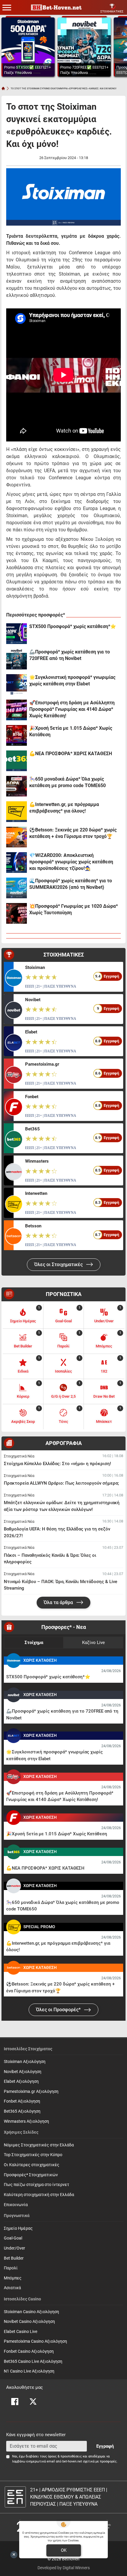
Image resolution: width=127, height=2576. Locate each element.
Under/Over (14, 2248)
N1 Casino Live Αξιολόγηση (29, 2371)
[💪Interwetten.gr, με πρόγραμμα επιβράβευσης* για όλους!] (17, 812)
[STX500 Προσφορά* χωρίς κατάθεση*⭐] (17, 634)
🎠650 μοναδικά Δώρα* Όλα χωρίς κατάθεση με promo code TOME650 (67, 782)
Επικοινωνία (16, 2205)
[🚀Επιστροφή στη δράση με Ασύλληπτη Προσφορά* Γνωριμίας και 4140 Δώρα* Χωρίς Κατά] (17, 710)
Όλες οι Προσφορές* (59, 2010)
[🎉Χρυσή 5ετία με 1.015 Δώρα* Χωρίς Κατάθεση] (17, 735)
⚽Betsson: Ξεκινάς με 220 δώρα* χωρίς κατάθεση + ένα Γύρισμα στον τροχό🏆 (73, 833)
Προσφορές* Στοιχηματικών (31, 2175)
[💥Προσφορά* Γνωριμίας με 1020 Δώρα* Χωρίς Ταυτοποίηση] (17, 913)
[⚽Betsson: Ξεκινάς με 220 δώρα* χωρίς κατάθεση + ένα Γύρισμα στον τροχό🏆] (17, 837)
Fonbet (32, 1097)
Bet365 (32, 1129)
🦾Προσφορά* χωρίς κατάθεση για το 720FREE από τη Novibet (70, 655)
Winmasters (37, 1161)
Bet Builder (14, 2258)
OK (64, 2550)
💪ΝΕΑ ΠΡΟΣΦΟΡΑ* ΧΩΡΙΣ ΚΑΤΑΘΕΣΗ (71, 754)
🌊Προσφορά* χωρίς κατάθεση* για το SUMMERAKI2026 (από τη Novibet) (71, 884)
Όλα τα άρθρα (59, 1602)
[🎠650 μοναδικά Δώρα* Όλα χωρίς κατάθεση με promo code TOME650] (17, 786)
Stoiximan (35, 967)
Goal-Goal (13, 2238)
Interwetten (36, 1193)
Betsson (33, 1226)
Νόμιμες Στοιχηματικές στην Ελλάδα (39, 2145)
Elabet (31, 1032)
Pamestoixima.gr (42, 1064)
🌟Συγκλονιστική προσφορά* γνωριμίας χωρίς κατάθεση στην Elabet (72, 681)
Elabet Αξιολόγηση (21, 2081)
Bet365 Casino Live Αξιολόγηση (33, 2361)
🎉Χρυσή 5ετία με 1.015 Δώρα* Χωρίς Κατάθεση (71, 731)
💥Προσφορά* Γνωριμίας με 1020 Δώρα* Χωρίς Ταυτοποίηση (74, 909)
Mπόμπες (13, 2278)
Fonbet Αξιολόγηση (22, 2101)
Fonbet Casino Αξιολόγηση (29, 2351)
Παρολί (11, 2268)
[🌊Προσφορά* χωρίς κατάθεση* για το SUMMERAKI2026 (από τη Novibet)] (17, 888)
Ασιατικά (12, 2288)
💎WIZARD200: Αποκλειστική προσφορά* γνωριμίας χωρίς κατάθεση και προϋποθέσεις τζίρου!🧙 (71, 862)
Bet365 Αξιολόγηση (22, 2111)
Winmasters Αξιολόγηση (26, 2121)
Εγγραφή (105, 2446)
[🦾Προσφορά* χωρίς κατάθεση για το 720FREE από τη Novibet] (17, 659)
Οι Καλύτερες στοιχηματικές (32, 2165)
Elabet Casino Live (21, 2332)
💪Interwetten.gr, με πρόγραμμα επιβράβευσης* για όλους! (64, 808)
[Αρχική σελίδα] (3, 88)
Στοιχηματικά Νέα (19, 1456)
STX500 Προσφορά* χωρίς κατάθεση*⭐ (73, 626)
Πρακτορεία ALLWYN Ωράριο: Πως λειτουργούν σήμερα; (61, 1483)
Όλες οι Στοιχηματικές (59, 1264)
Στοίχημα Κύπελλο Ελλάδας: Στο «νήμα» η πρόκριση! (57, 1464)
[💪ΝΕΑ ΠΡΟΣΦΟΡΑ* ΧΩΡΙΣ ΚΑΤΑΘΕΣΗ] (17, 761)
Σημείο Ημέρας (18, 2228)
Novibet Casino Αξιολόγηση (29, 2322)
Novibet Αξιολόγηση (23, 2072)
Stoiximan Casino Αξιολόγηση (31, 2312)
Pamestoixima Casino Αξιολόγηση (35, 2341)
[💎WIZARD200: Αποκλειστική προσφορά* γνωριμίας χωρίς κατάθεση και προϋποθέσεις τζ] (17, 863)
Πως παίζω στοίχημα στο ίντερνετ (36, 2185)
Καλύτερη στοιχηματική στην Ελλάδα (39, 2195)
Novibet (33, 1000)
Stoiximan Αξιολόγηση (25, 2062)
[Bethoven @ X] (33, 2402)
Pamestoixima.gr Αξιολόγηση (31, 2092)
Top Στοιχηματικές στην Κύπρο (33, 2155)
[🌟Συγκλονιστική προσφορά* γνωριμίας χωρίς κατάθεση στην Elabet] (17, 685)
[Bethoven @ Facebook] (15, 2402)
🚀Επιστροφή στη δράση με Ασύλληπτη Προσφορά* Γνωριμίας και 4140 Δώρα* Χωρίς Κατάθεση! (72, 709)
